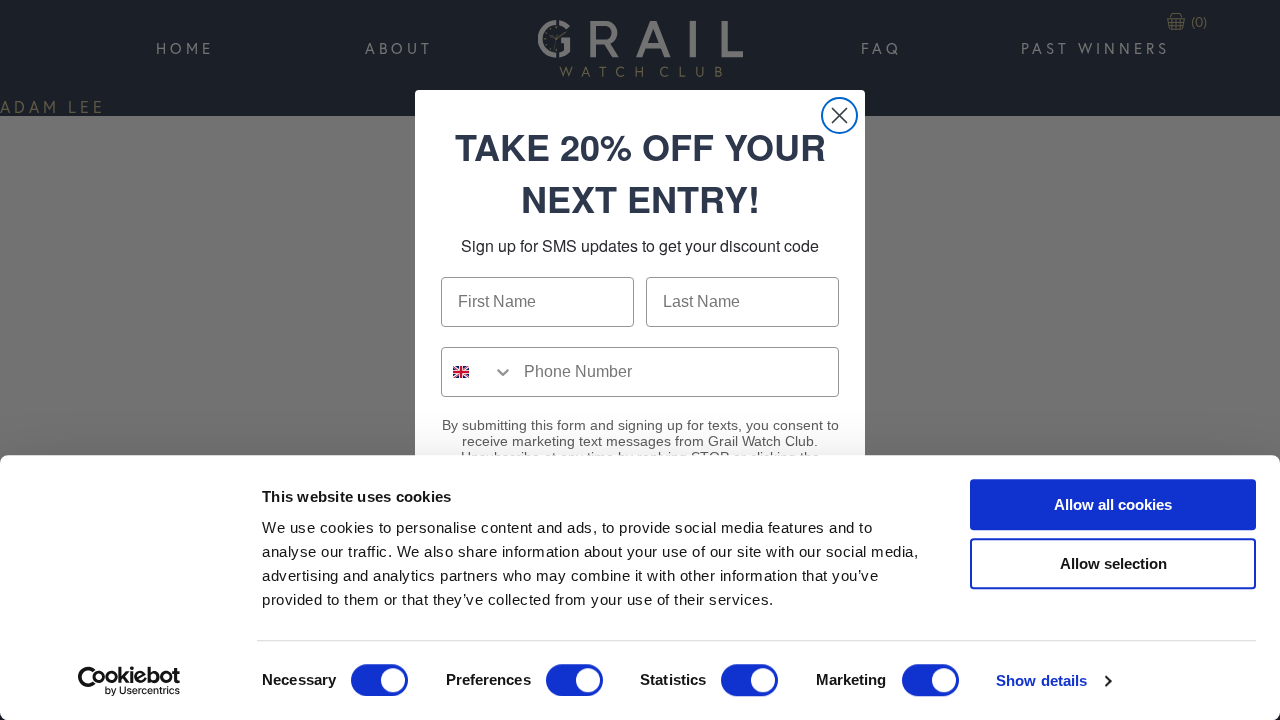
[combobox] (478, 372)
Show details (1041, 680)
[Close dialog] (839, 115)
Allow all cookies (1113, 504)
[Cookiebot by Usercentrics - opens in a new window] (129, 681)
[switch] (574, 680)
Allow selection (1113, 563)
